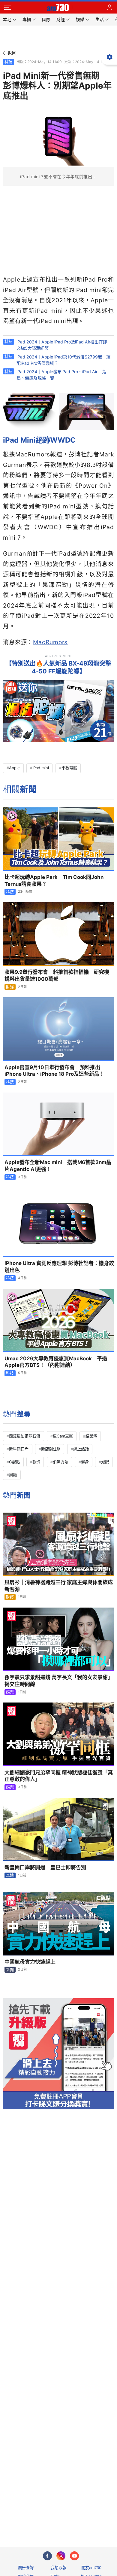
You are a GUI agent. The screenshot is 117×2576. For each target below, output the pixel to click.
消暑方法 (61, 1462)
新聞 (10, 1970)
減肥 (105, 1462)
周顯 (13, 1475)
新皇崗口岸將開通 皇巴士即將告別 (45, 1867)
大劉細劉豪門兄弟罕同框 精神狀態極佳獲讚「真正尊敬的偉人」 (59, 1776)
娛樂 (10, 1692)
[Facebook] (47, 2556)
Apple (14, 768)
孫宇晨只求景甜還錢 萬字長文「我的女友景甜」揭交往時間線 (59, 1681)
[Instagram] (61, 2556)
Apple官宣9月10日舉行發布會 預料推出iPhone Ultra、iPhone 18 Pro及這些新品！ (54, 1071)
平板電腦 (69, 768)
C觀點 (14, 1462)
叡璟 (36, 1462)
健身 (85, 1462)
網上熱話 (81, 1449)
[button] (7, 8)
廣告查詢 (26, 2568)
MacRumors (50, 642)
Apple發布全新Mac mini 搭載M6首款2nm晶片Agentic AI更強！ (58, 1166)
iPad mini (41, 768)
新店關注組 (51, 1449)
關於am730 (91, 2568)
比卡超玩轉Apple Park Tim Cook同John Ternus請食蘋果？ (54, 881)
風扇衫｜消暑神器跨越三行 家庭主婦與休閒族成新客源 (59, 1586)
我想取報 (58, 2568)
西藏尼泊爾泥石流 (25, 1436)
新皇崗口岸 (19, 1449)
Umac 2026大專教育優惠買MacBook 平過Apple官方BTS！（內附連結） (56, 1362)
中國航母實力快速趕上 (30, 1962)
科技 (8, 62)
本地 (10, 1875)
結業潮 (91, 1436)
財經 (10, 987)
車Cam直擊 (63, 1436)
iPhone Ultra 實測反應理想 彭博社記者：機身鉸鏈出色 (59, 1267)
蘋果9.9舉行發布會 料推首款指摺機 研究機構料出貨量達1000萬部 (57, 976)
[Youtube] (74, 2556)
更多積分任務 (90, 2518)
